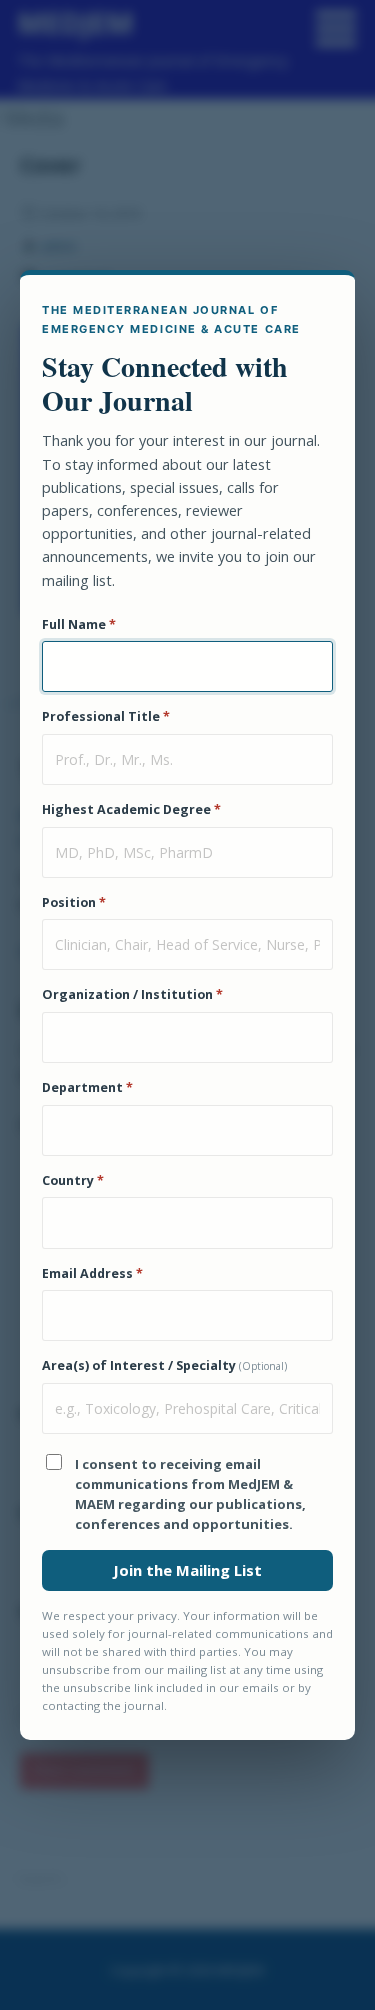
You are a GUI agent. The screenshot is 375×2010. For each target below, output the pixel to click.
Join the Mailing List (187, 1570)
